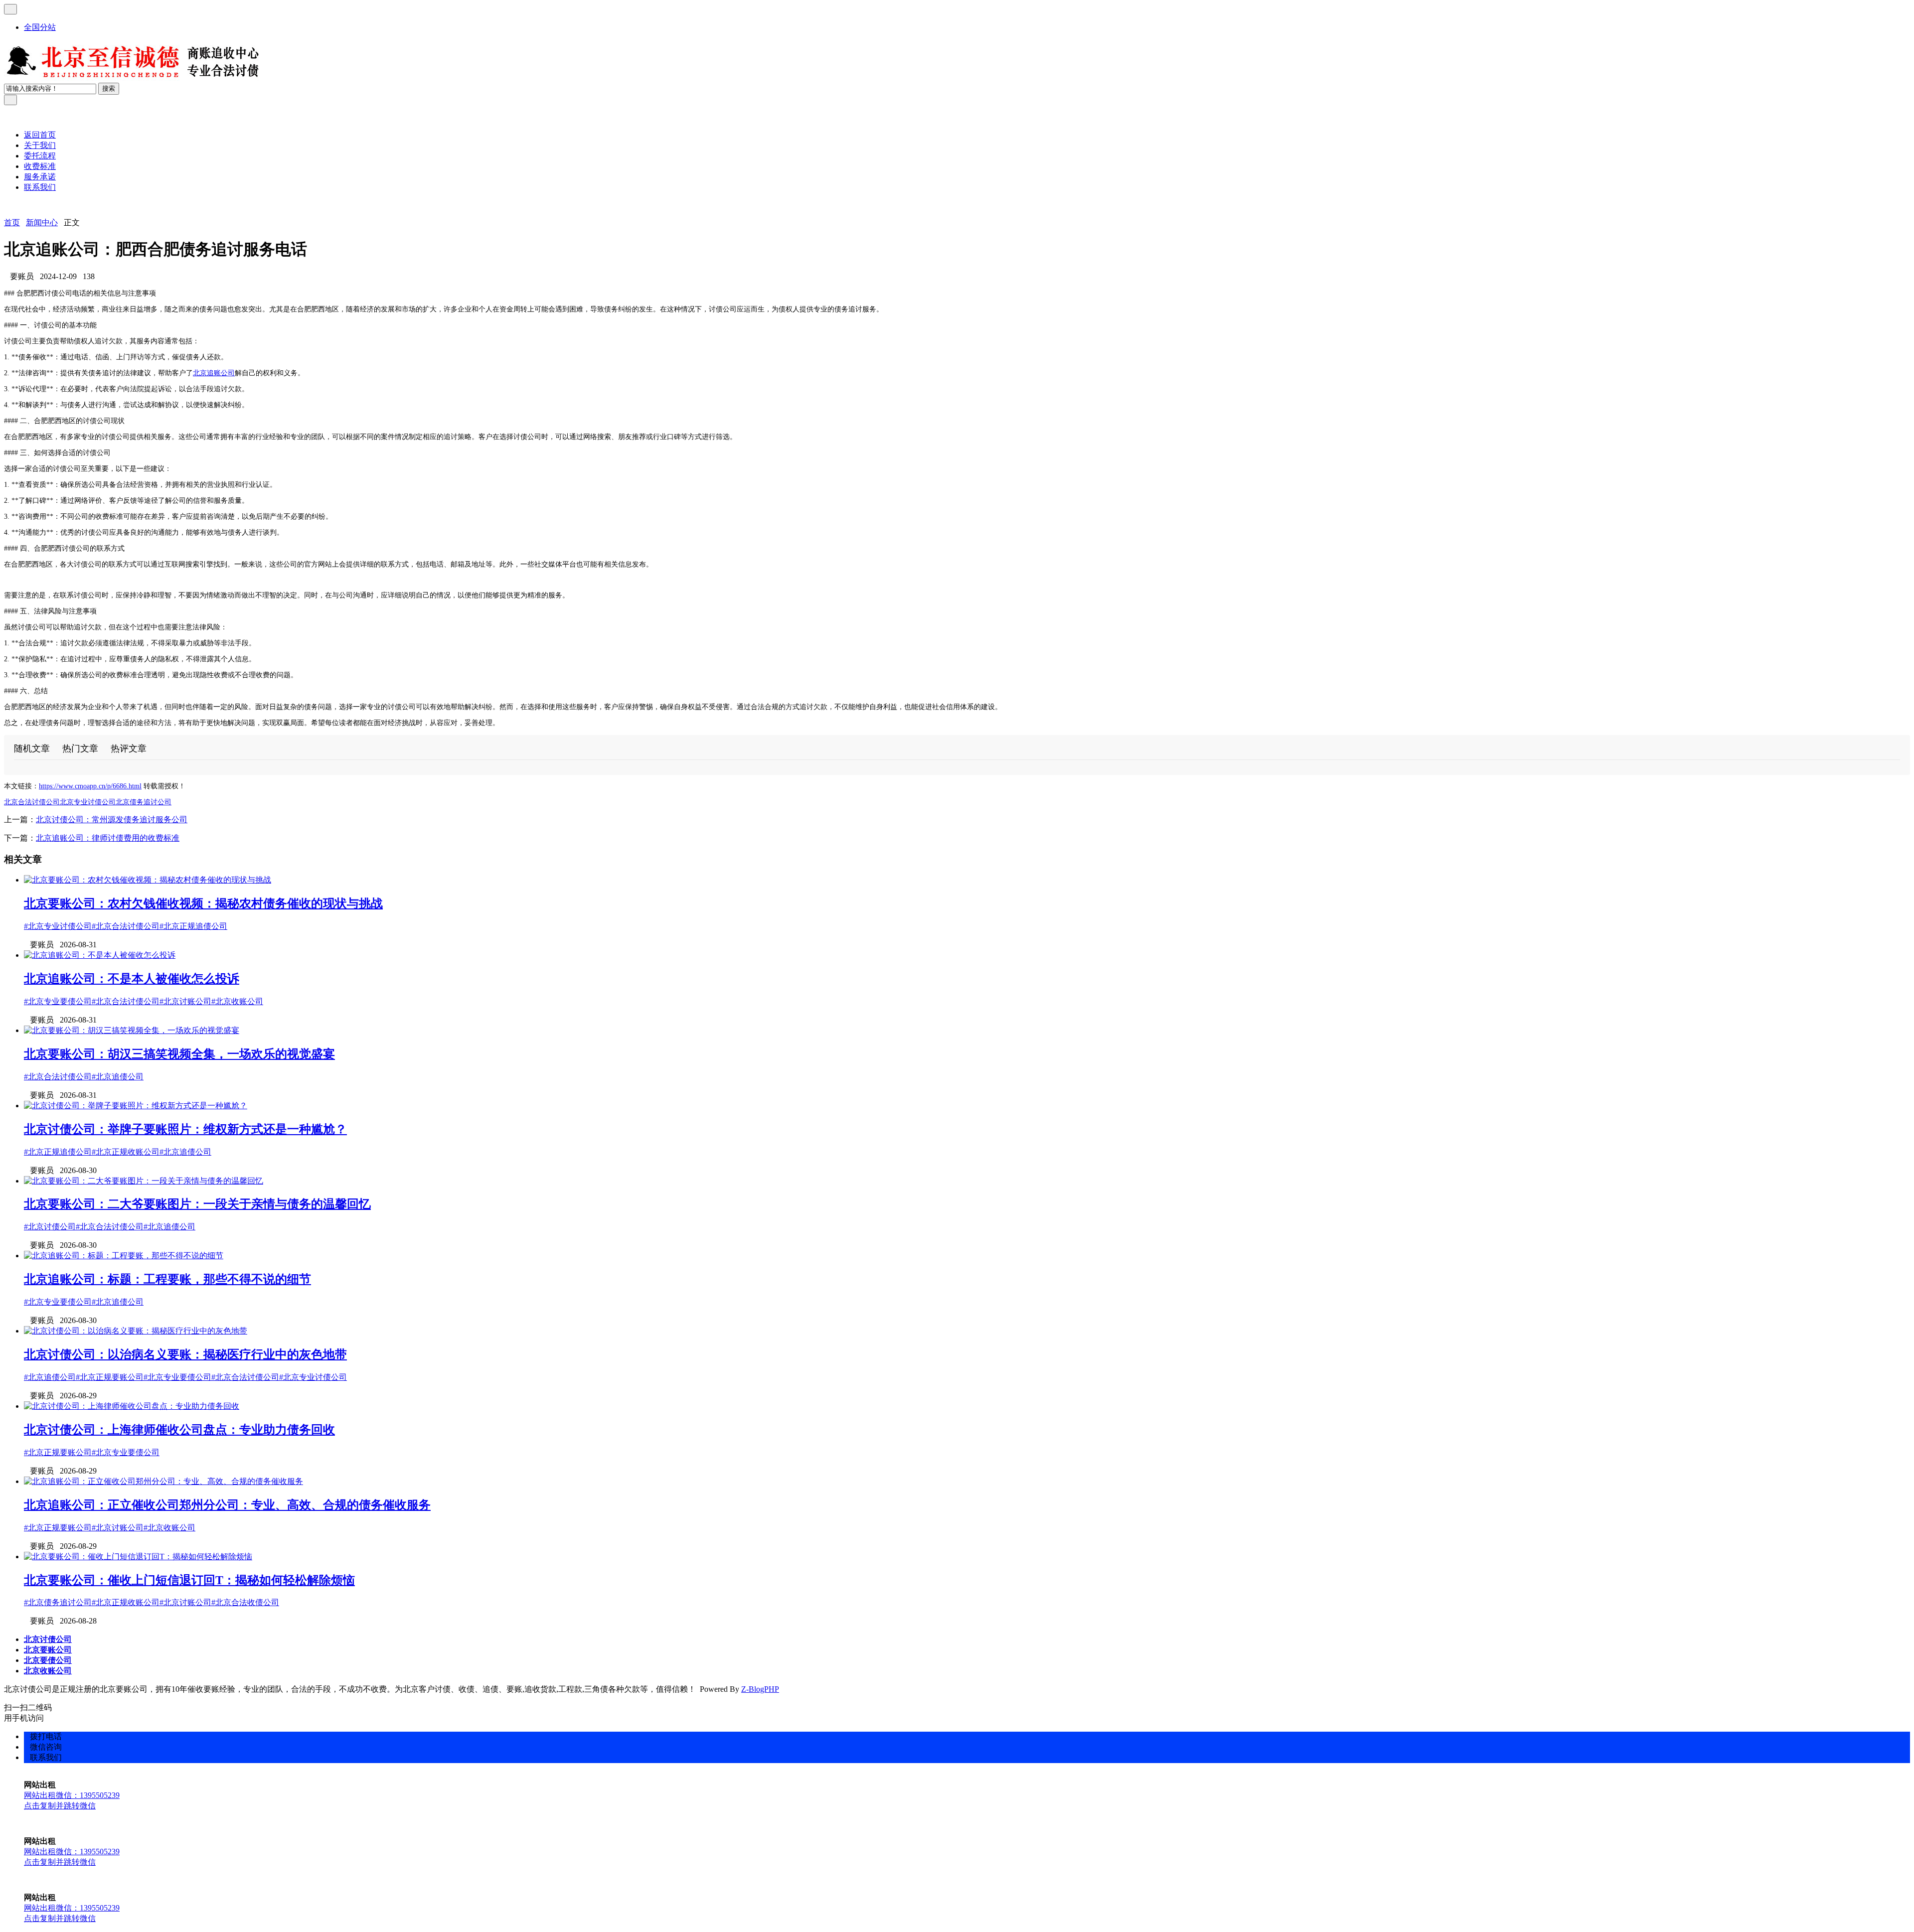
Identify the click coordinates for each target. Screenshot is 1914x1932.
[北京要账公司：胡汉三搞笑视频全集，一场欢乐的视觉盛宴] (132, 1030)
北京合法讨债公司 (32, 802)
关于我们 (40, 145)
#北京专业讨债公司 (58, 926)
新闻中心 (42, 223)
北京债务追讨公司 (144, 802)
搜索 (109, 88)
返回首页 (40, 135)
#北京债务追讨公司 (58, 1602)
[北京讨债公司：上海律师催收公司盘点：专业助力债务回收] (132, 1406)
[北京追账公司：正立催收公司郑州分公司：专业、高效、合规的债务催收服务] (163, 1481)
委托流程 (40, 156)
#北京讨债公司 (50, 1227)
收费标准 (40, 166)
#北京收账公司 (237, 1001)
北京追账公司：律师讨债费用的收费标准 (108, 838)
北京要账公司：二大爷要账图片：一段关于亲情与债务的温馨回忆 (197, 1204)
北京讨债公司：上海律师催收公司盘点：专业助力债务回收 (179, 1430)
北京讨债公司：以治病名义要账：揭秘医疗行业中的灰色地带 (185, 1354)
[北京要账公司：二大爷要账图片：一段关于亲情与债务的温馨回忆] (144, 1181)
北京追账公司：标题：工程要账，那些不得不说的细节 (167, 1279)
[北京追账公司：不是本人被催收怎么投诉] (100, 955)
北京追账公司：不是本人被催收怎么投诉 (132, 979)
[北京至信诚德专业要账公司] (133, 78)
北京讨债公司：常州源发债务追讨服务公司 (112, 819)
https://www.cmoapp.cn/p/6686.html (90, 786)
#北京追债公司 (118, 1077)
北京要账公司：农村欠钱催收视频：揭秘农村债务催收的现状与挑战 (203, 903)
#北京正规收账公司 (126, 1152)
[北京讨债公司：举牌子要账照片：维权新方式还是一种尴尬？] (136, 1106)
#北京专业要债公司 (58, 1001)
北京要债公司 (48, 1660)
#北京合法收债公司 (245, 1602)
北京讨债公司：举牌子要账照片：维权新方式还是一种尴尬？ (185, 1129)
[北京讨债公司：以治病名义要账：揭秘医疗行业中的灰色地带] (136, 1331)
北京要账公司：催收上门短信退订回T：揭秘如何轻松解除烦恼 (189, 1580)
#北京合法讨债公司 (126, 926)
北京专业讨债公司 (88, 802)
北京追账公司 (214, 373)
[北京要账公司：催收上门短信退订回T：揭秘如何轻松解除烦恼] (138, 1557)
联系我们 (40, 187)
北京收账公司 (48, 1671)
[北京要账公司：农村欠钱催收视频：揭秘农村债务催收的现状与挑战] (148, 880)
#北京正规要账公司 (110, 1377)
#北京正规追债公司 (193, 926)
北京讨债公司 (48, 1639)
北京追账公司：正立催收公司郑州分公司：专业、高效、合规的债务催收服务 (227, 1505)
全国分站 (40, 27)
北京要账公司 (48, 1650)
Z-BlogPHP (760, 1689)
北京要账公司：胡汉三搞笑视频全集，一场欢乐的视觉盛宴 (179, 1054)
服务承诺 (40, 177)
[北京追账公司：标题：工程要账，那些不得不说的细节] (124, 1256)
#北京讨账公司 (185, 1001)
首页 (12, 223)
